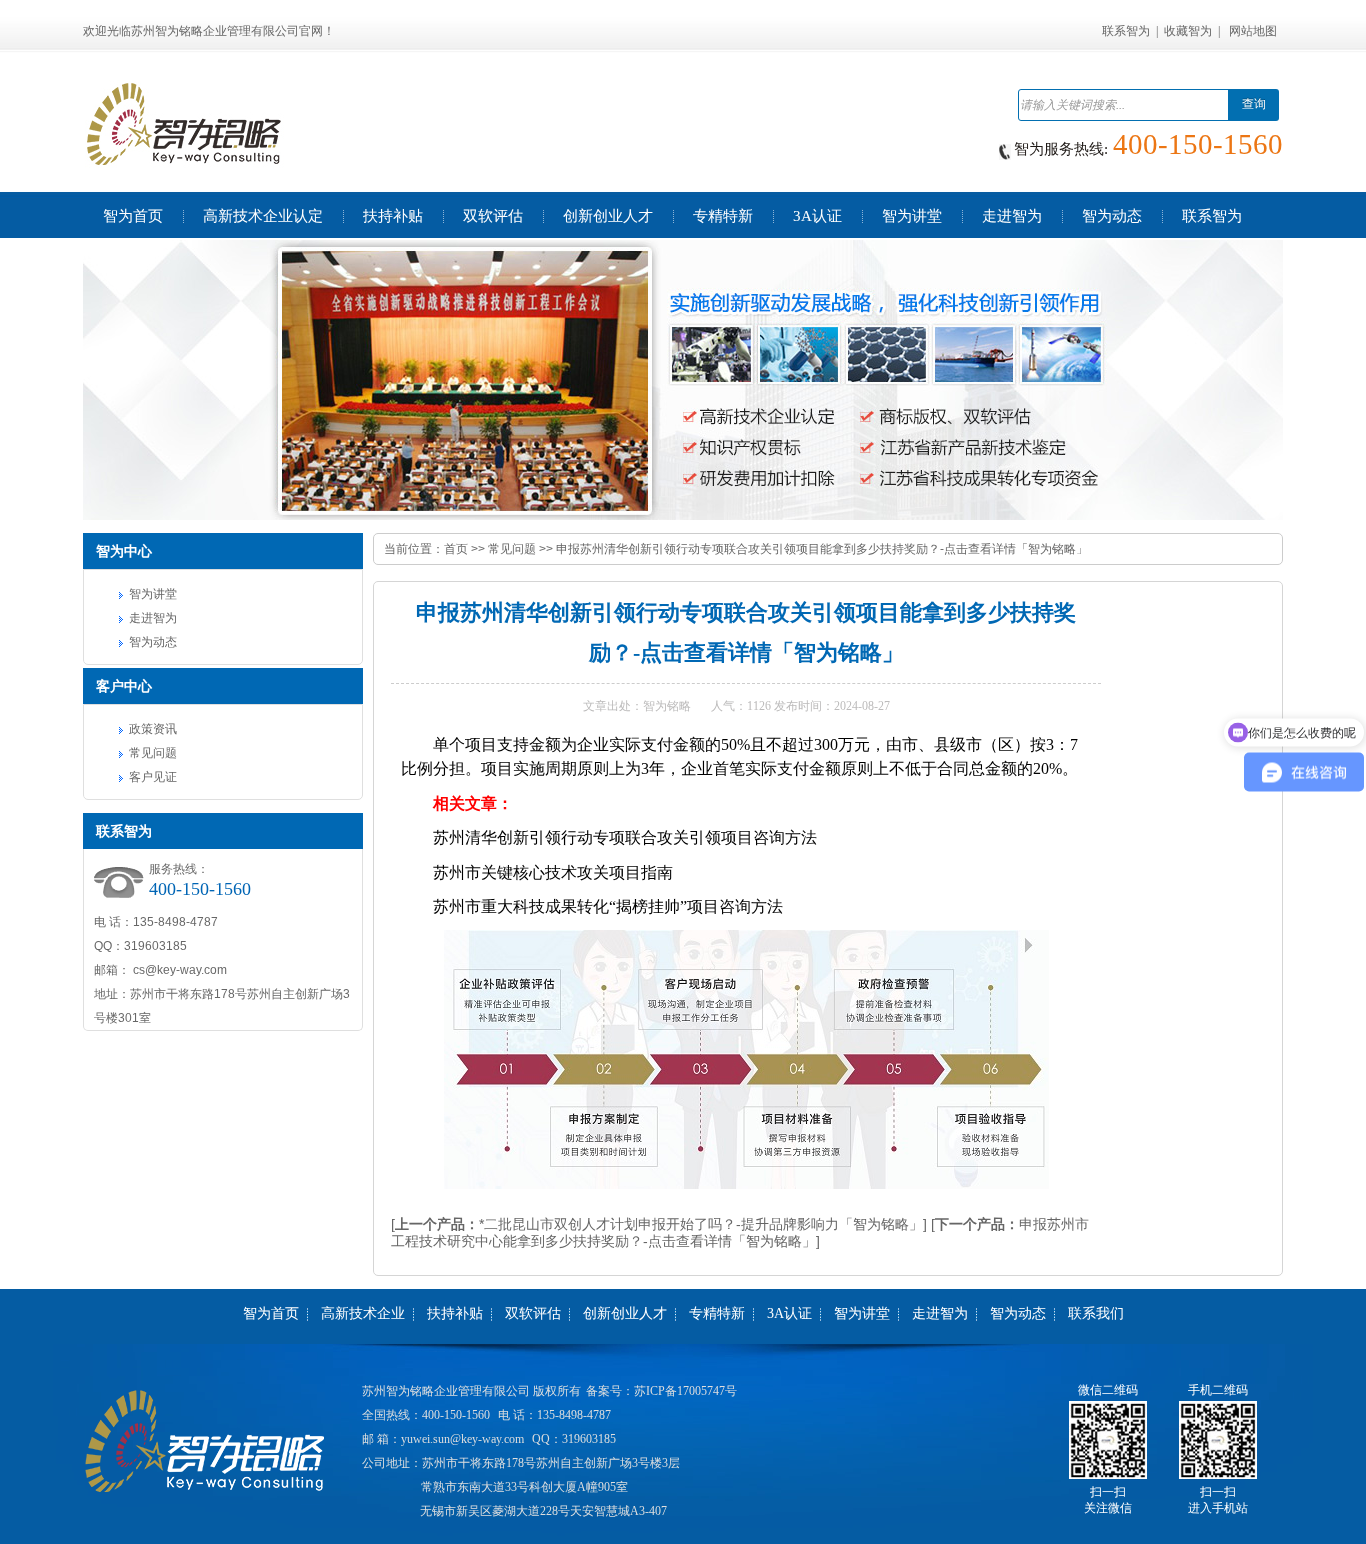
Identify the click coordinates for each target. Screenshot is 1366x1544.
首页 (456, 549)
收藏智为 (1188, 31)
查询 (1254, 104)
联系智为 (1126, 31)
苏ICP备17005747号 (685, 1391)
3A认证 (789, 1313)
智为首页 (271, 1313)
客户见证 (153, 777)
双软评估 (533, 1313)
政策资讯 (153, 729)
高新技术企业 (363, 1313)
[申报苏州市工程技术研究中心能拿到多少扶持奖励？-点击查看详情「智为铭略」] (740, 1232)
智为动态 (153, 642)
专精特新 (717, 1313)
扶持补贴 (455, 1313)
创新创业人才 (625, 1313)
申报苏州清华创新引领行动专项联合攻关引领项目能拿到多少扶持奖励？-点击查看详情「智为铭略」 (822, 549)
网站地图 (1253, 31)
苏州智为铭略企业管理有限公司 (446, 1391)
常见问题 (153, 753)
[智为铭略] (683, 380)
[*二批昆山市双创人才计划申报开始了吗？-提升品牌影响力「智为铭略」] (659, 1224)
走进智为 (153, 618)
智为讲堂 (153, 594)
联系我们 (1096, 1313)
